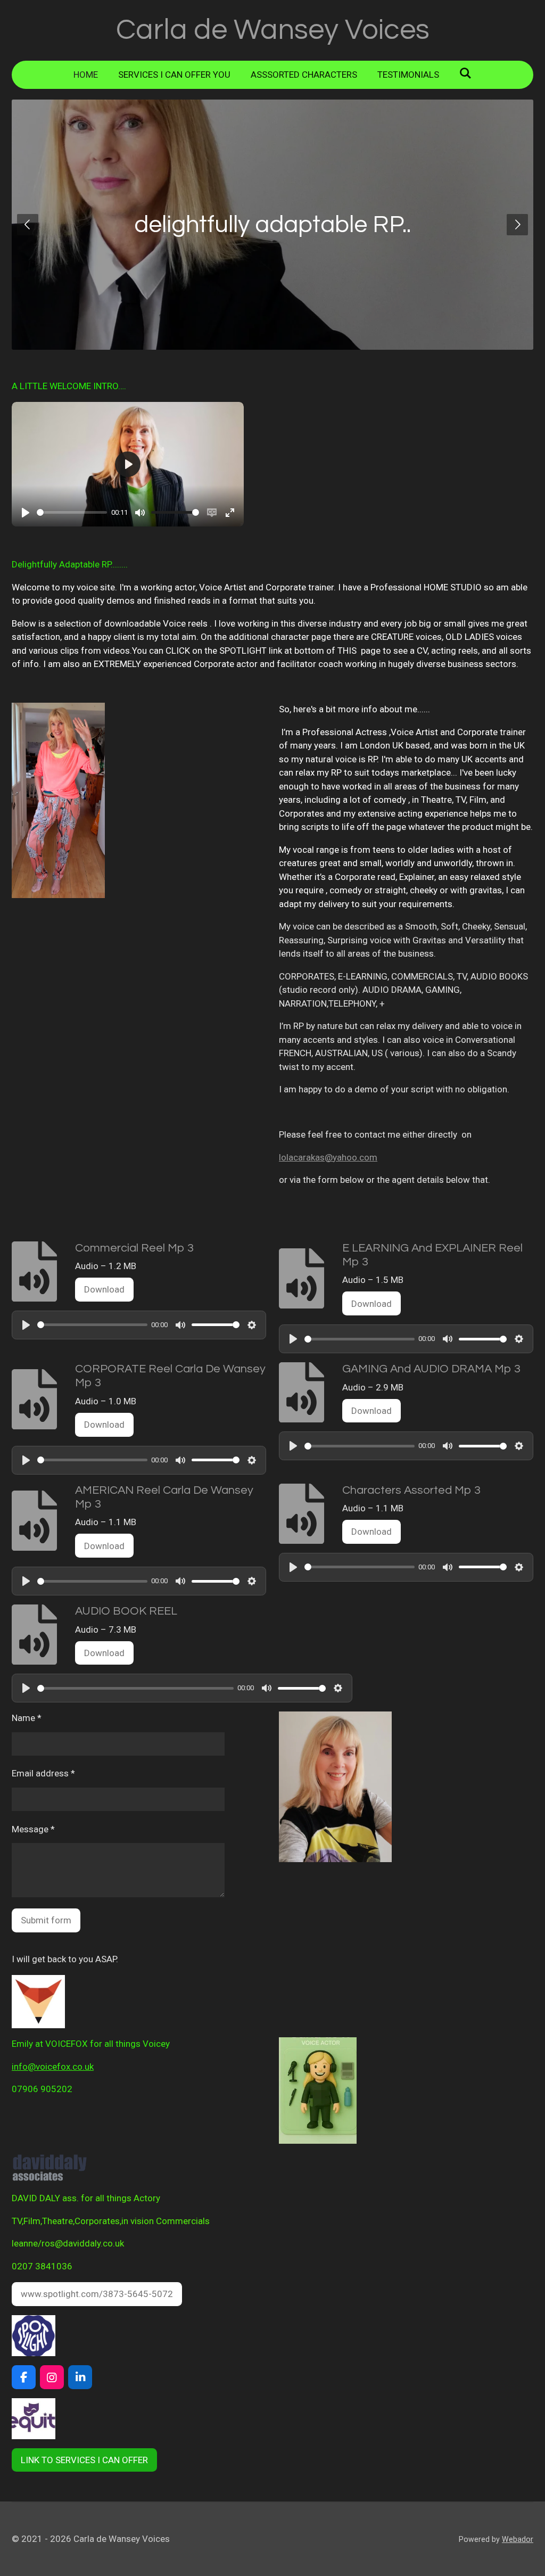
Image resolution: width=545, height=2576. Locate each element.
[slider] (72, 512)
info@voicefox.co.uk (53, 2067)
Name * (27, 1718)
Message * (33, 1829)
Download (104, 1289)
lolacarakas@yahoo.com (328, 1157)
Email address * (43, 1773)
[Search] (466, 73)
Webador (518, 2539)
